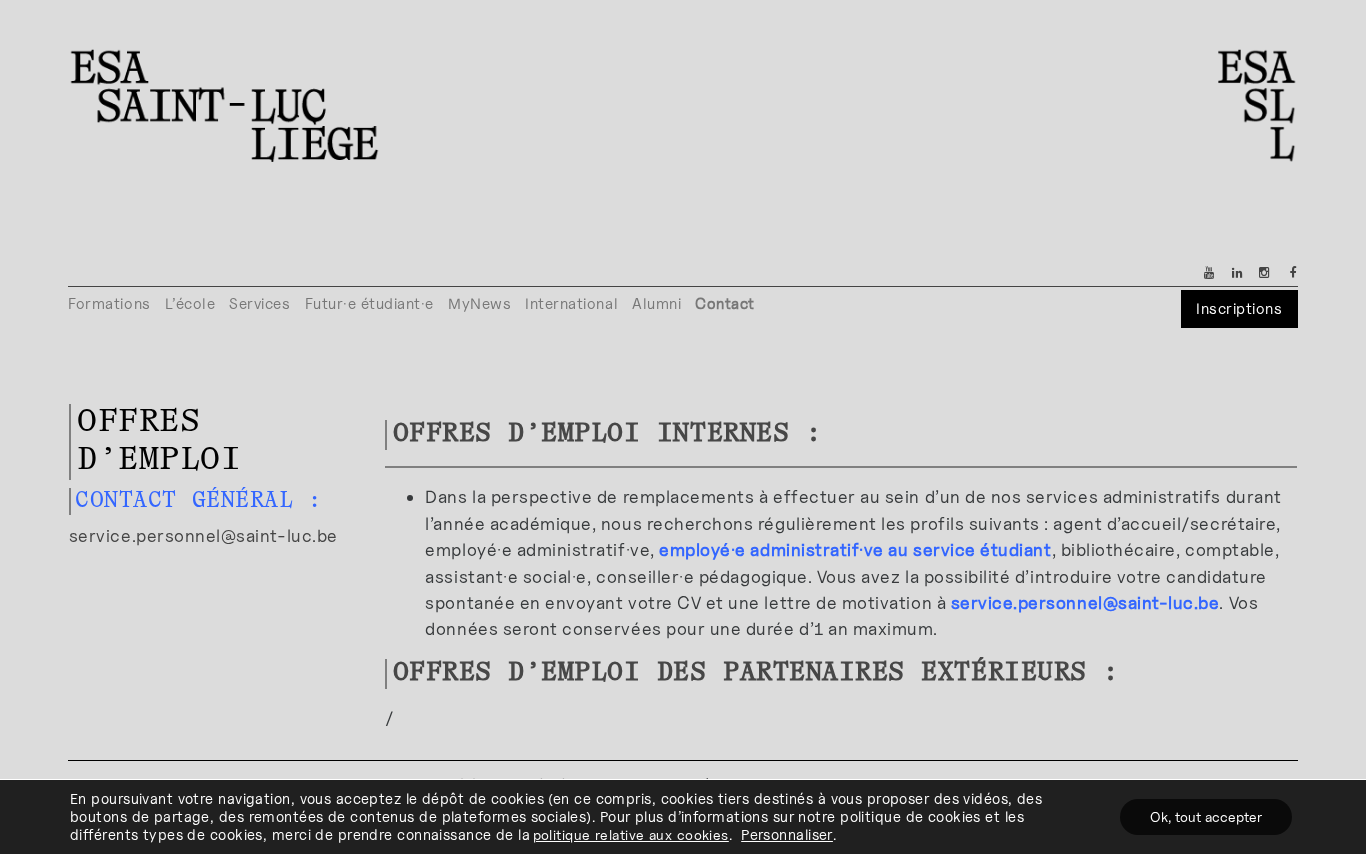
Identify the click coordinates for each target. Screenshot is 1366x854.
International (571, 303)
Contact (725, 303)
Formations (109, 303)
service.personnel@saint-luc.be (203, 535)
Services (259, 303)
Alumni (656, 303)
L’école (190, 303)
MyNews (479, 303)
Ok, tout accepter (1206, 816)
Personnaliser (787, 834)
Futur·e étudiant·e (370, 303)
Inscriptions (1239, 308)
